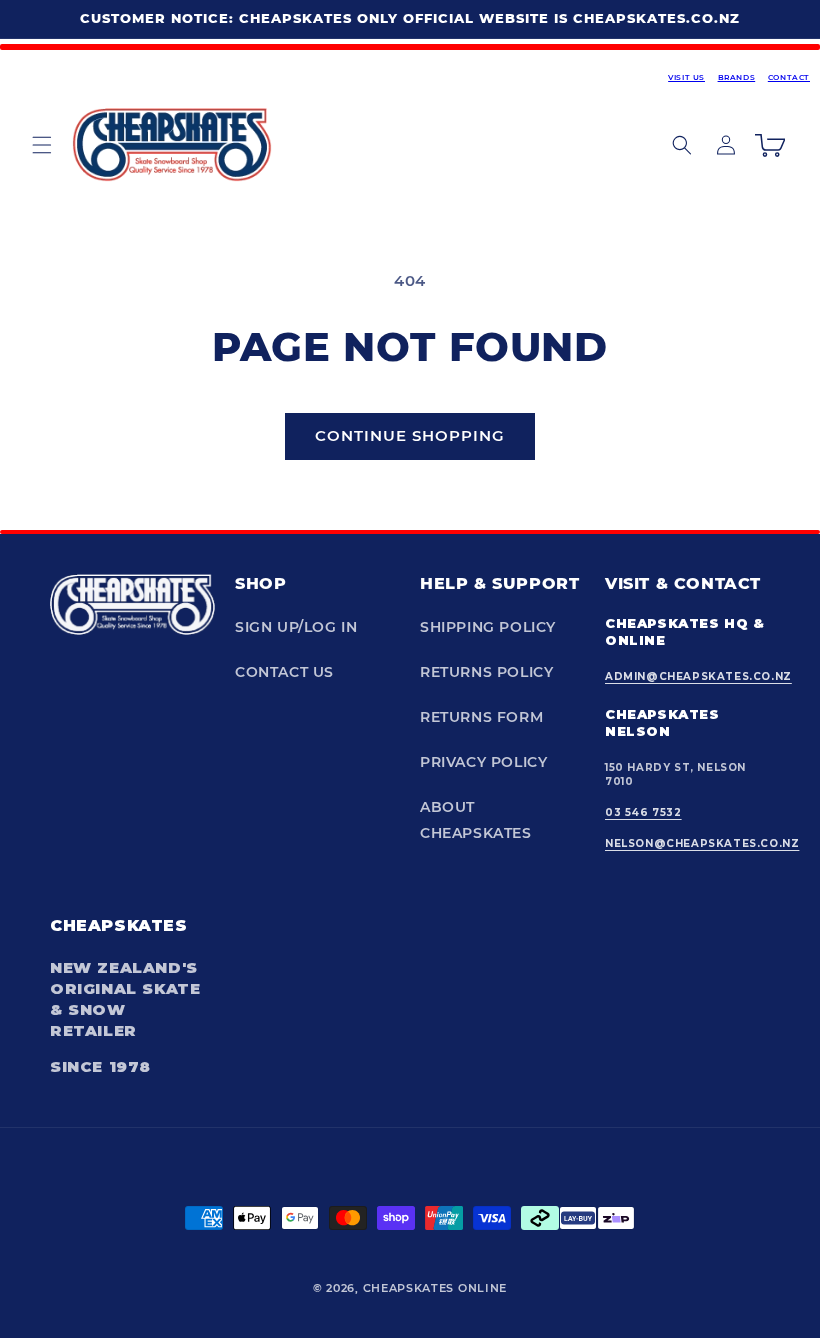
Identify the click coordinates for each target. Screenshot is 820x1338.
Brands (737, 77)
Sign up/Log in (296, 627)
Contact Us (284, 672)
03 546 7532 (643, 812)
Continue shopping (410, 435)
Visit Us (686, 77)
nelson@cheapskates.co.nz (702, 843)
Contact (789, 77)
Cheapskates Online (435, 1288)
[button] (42, 145)
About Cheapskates (476, 819)
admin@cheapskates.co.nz (698, 676)
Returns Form (481, 717)
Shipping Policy (488, 627)
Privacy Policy (483, 762)
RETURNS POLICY (486, 672)
